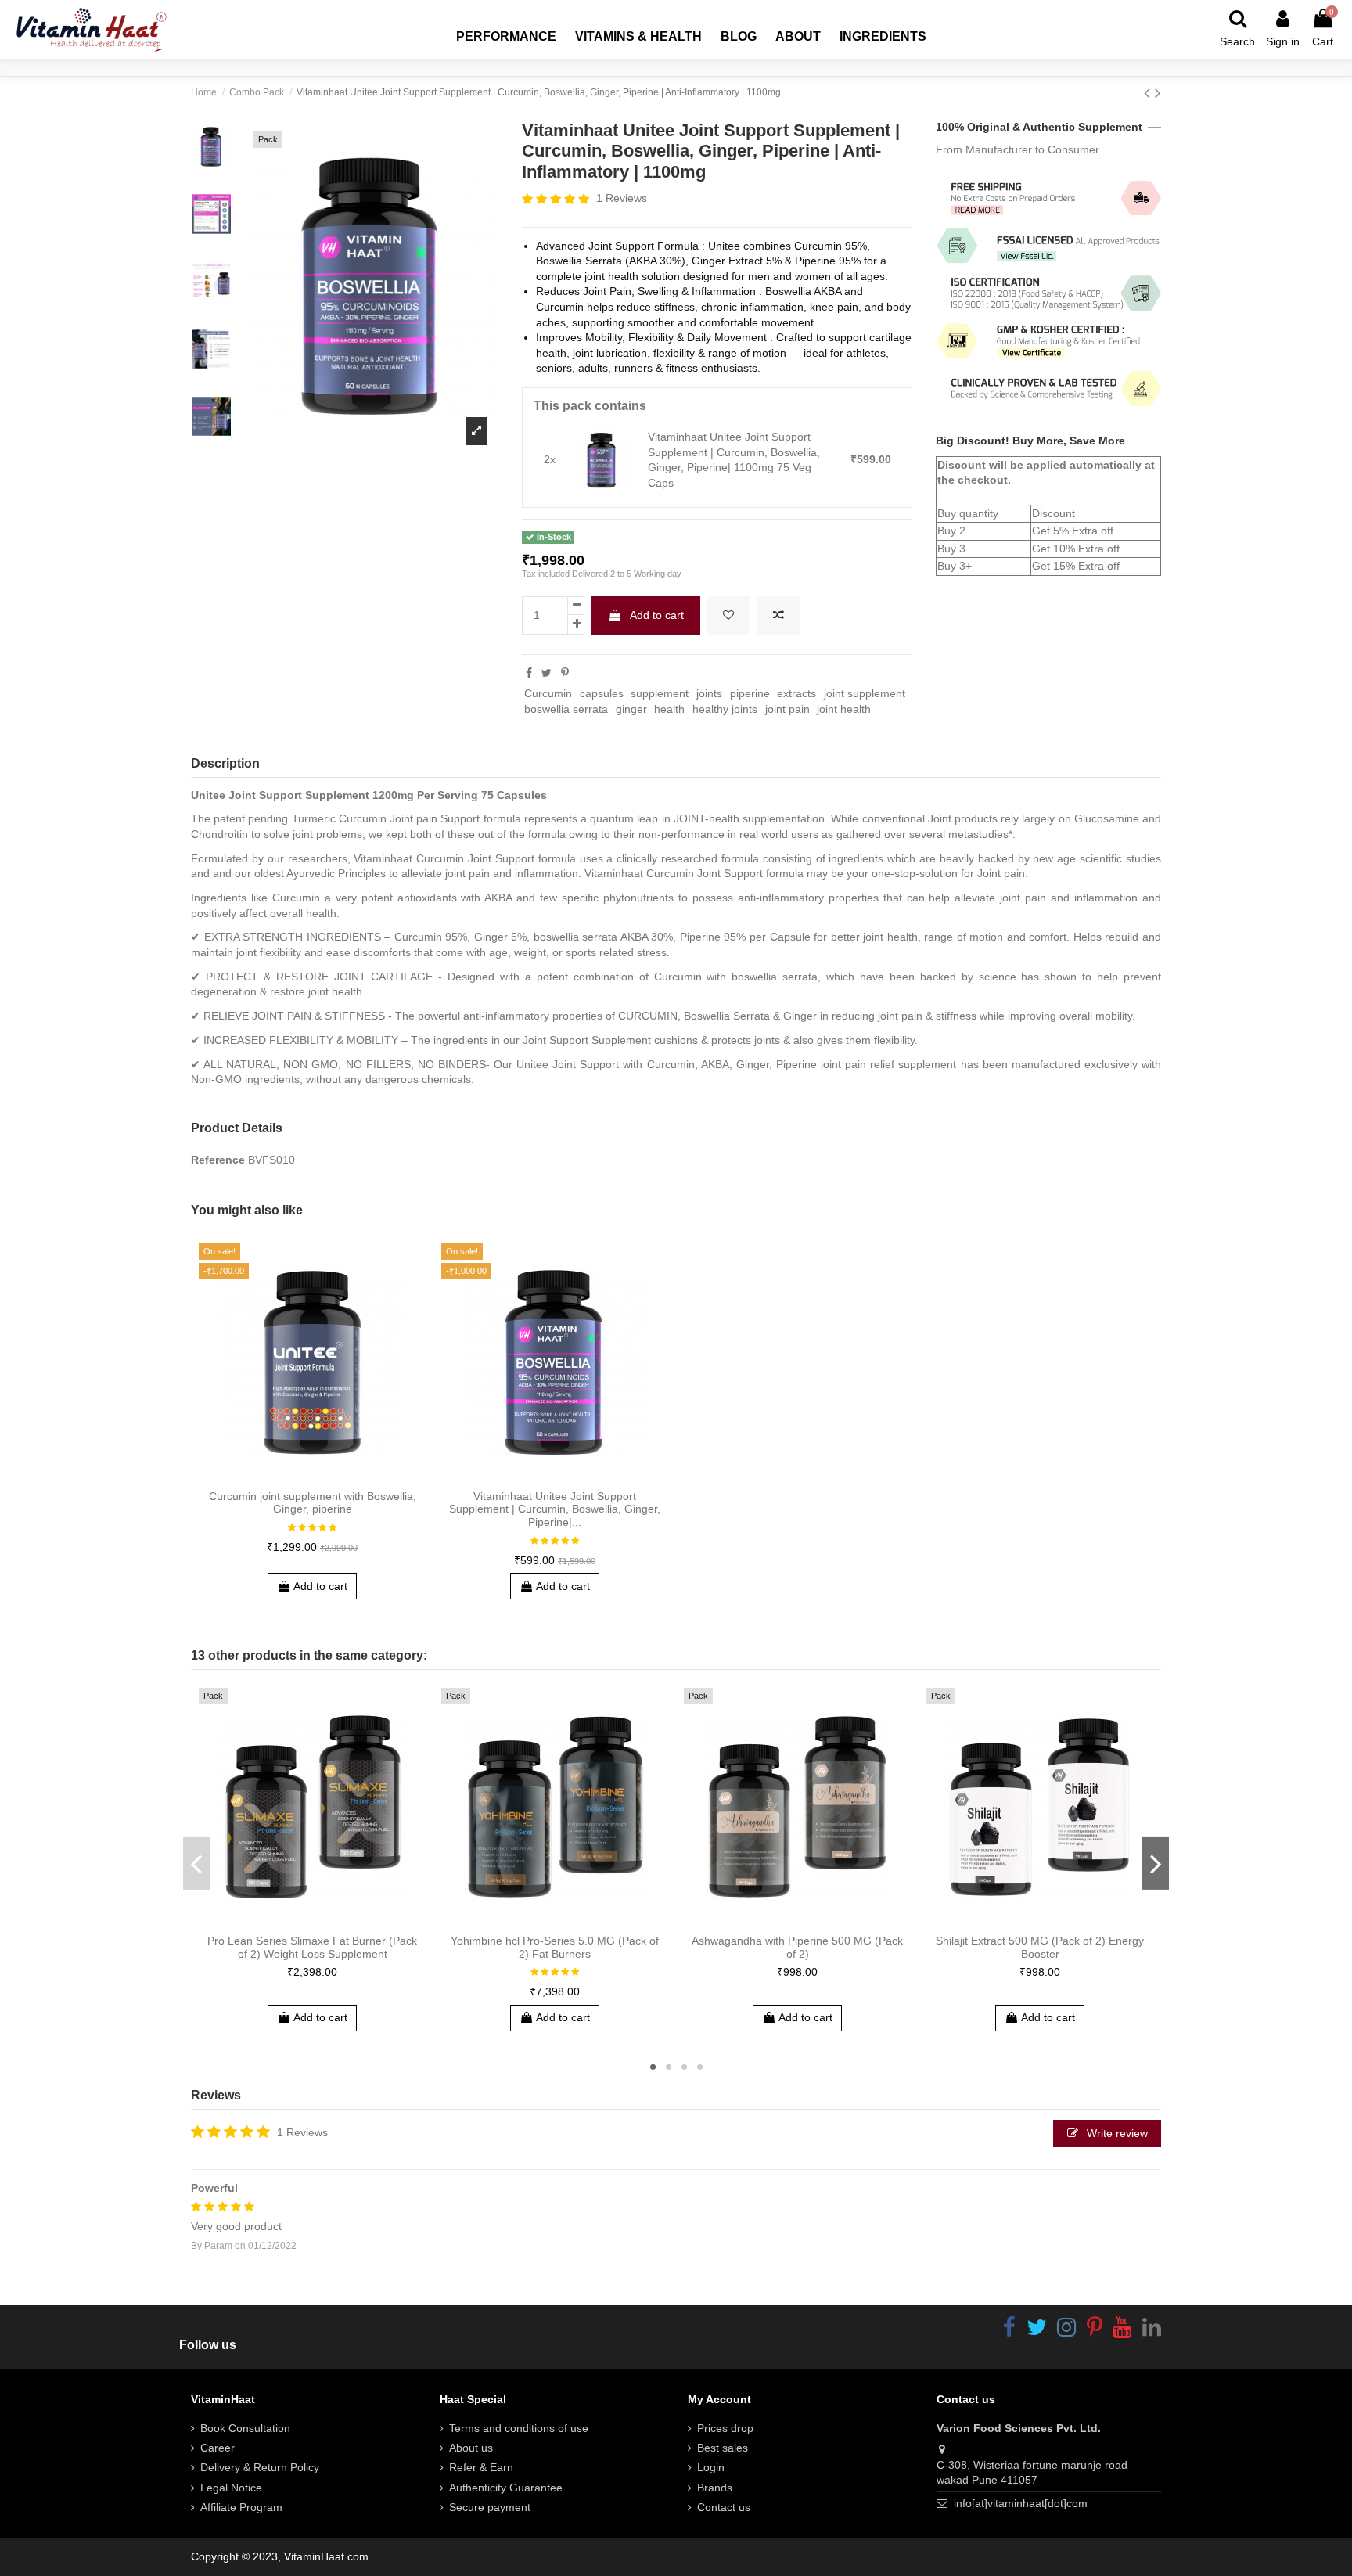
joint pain (787, 709)
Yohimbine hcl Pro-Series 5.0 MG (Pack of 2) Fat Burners (555, 1947)
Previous (197, 1863)
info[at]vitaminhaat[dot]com (1021, 2503)
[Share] (529, 673)
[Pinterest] (565, 673)
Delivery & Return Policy (260, 2467)
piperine (750, 693)
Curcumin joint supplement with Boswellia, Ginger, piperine (313, 1503)
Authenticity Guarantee (506, 2488)
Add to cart (657, 615)
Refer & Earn (481, 2467)
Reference (218, 1160)
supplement (660, 693)
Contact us (724, 2507)
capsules (602, 693)
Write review (1116, 2133)
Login (711, 2467)
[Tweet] (547, 673)
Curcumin (548, 693)
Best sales (723, 2448)
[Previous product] (1149, 93)
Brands (715, 2488)
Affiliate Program (241, 2507)
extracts (796, 693)
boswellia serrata (566, 709)
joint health (844, 709)
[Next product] (1158, 93)
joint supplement (865, 693)
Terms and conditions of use (519, 2428)
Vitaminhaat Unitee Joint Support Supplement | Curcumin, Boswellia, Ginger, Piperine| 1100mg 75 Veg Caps (734, 460)
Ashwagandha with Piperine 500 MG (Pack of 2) (797, 1947)
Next (1155, 1863)
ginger (631, 709)
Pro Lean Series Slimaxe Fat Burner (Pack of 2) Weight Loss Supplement (312, 1947)
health (669, 709)
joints (709, 693)
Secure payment (490, 2507)
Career (218, 2448)
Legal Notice (231, 2488)
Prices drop (725, 2428)
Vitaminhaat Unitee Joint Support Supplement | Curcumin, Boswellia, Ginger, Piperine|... (555, 1509)
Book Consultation (245, 2428)
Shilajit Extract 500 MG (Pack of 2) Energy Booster (1040, 1947)
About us (471, 2448)
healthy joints (725, 709)
